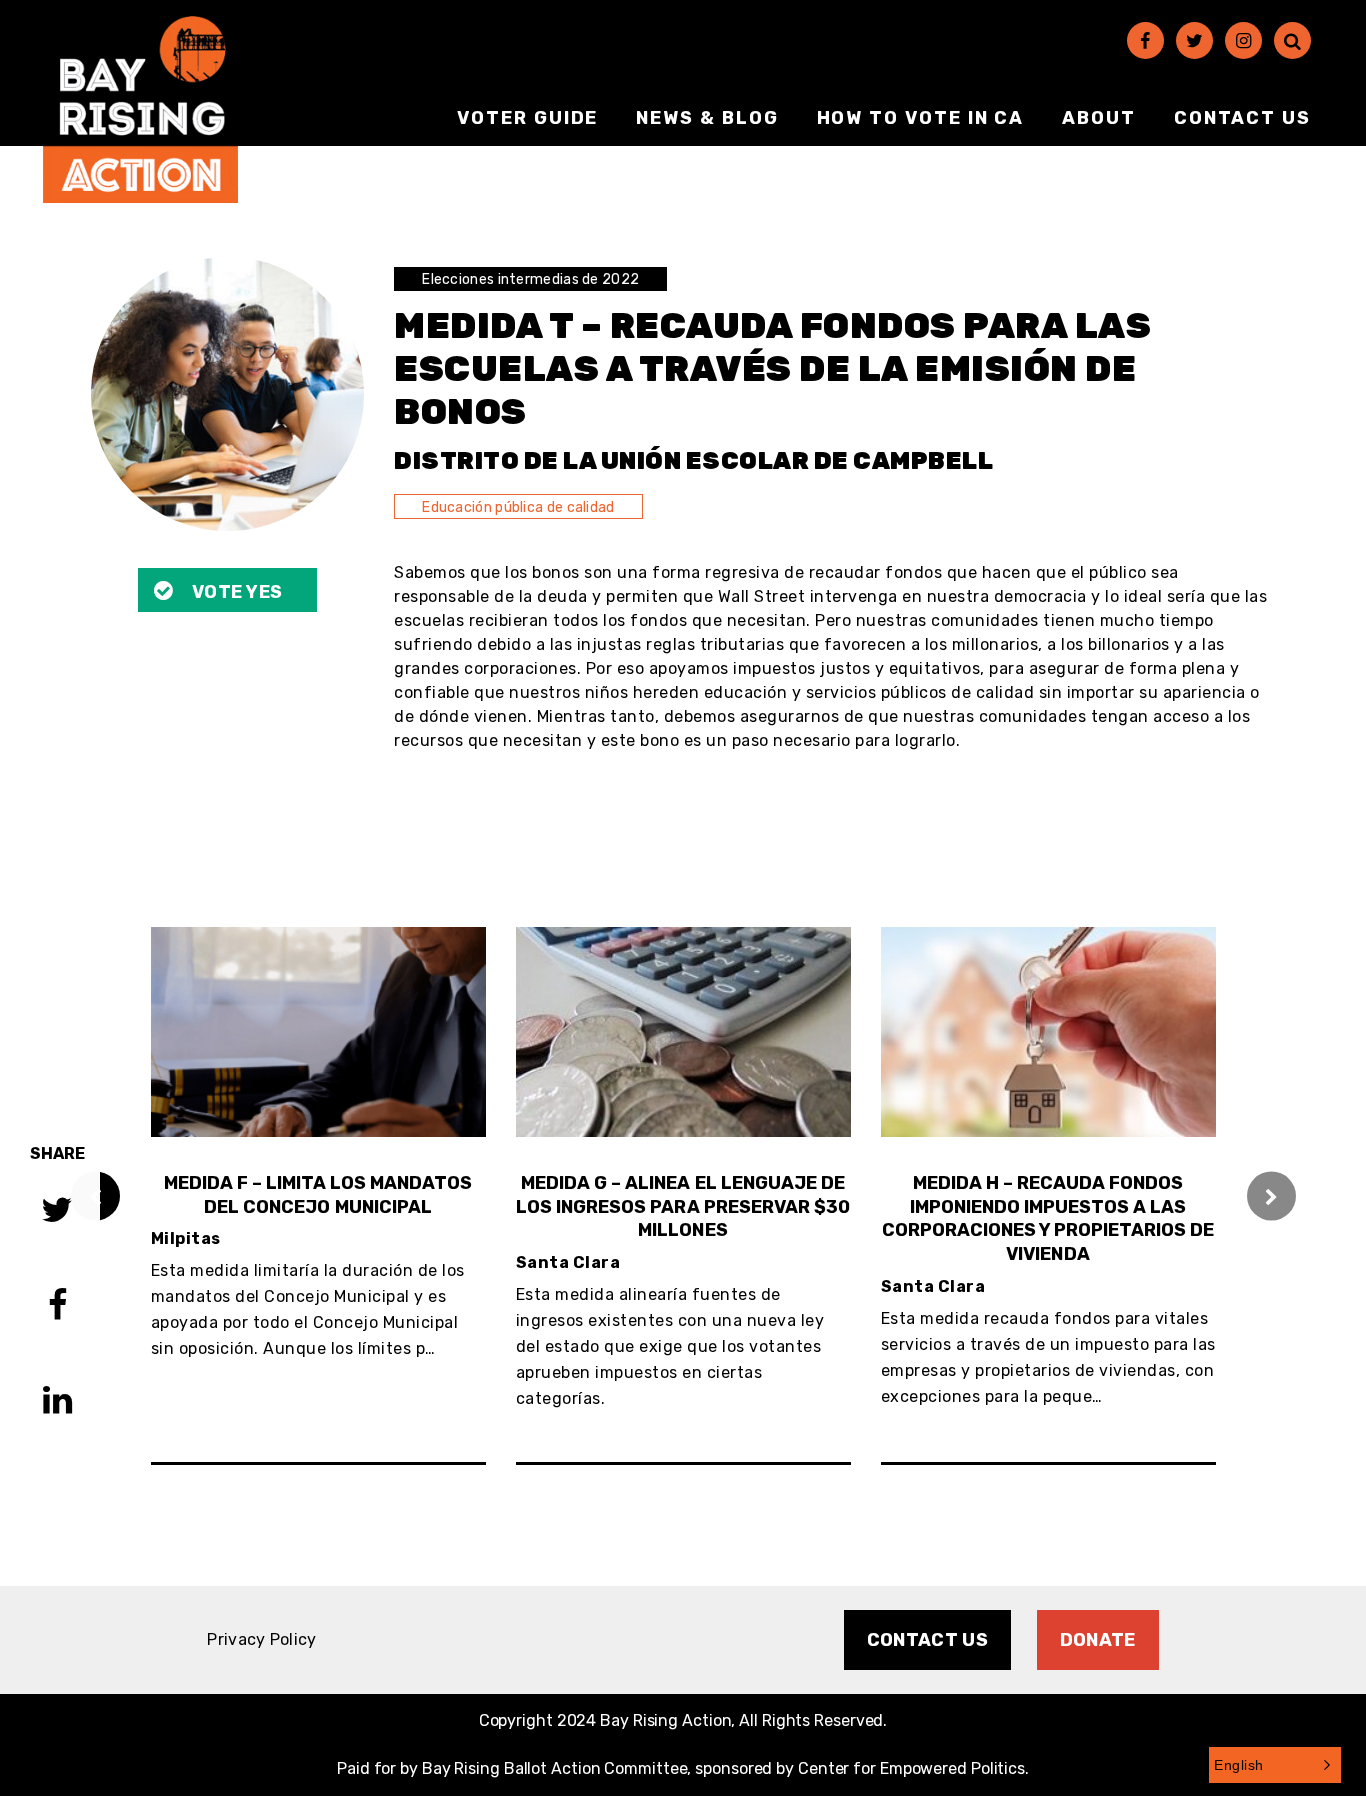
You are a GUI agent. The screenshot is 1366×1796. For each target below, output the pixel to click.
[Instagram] (1243, 40)
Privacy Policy (261, 1639)
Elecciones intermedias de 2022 (530, 279)
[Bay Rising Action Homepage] (140, 109)
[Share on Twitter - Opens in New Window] (57, 1212)
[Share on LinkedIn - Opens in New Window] (57, 1402)
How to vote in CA (921, 118)
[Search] (1292, 40)
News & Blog (707, 118)
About (1099, 118)
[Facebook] (1145, 40)
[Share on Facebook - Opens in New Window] (57, 1307)
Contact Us (1242, 118)
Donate (1098, 1640)
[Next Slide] (1271, 1195)
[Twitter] (1194, 40)
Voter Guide (527, 118)
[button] (1275, 1765)
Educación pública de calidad (518, 507)
